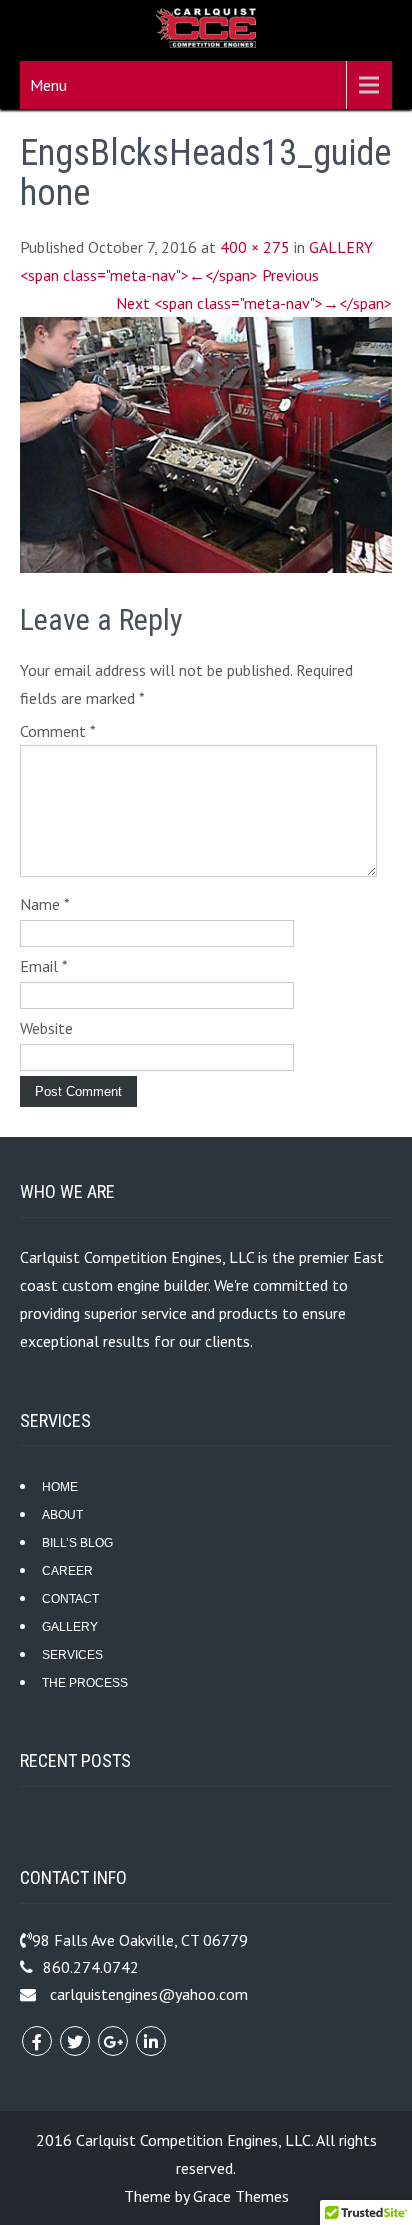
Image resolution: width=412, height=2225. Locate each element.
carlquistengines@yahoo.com (149, 1994)
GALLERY (341, 247)
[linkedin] (151, 2041)
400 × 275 (255, 247)
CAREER (67, 1571)
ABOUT (62, 1515)
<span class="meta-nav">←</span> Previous (169, 275)
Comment (58, 731)
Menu (48, 85)
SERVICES (72, 1655)
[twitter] (75, 2041)
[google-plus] (113, 2041)
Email (44, 966)
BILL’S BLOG (77, 1543)
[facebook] (37, 2041)
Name (45, 904)
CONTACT (70, 1599)
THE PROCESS (85, 1683)
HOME (60, 1487)
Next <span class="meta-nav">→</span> (254, 303)
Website (46, 1028)
